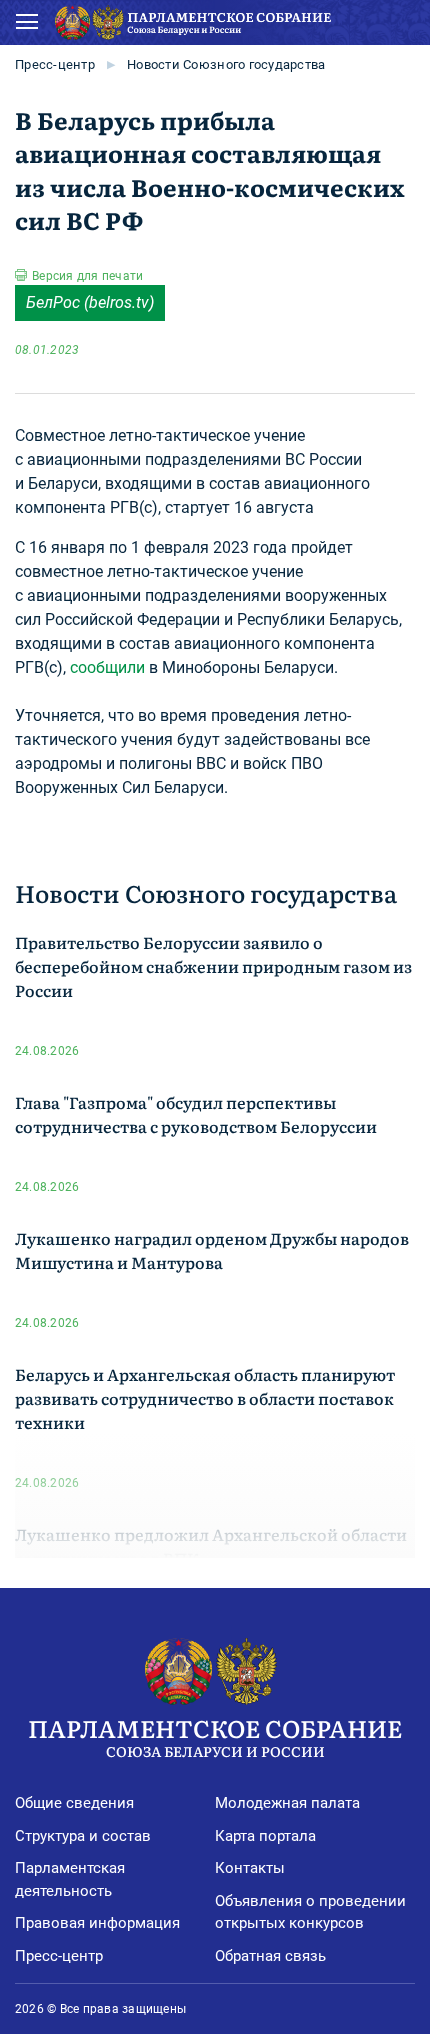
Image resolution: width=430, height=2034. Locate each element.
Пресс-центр (55, 64)
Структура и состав (83, 1836)
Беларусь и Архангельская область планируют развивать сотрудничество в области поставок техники (205, 1398)
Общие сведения (74, 1803)
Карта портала (265, 1836)
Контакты (250, 1868)
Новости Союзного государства (226, 64)
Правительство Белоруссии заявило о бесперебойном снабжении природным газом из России (213, 966)
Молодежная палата (287, 1803)
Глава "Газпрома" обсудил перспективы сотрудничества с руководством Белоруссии (196, 1114)
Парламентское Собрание (215, 1735)
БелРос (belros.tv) (90, 302)
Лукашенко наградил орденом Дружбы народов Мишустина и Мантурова (212, 1250)
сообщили (107, 667)
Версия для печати (87, 276)
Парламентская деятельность (70, 1879)
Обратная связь (270, 1956)
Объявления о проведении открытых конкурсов (310, 1912)
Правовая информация (97, 1923)
